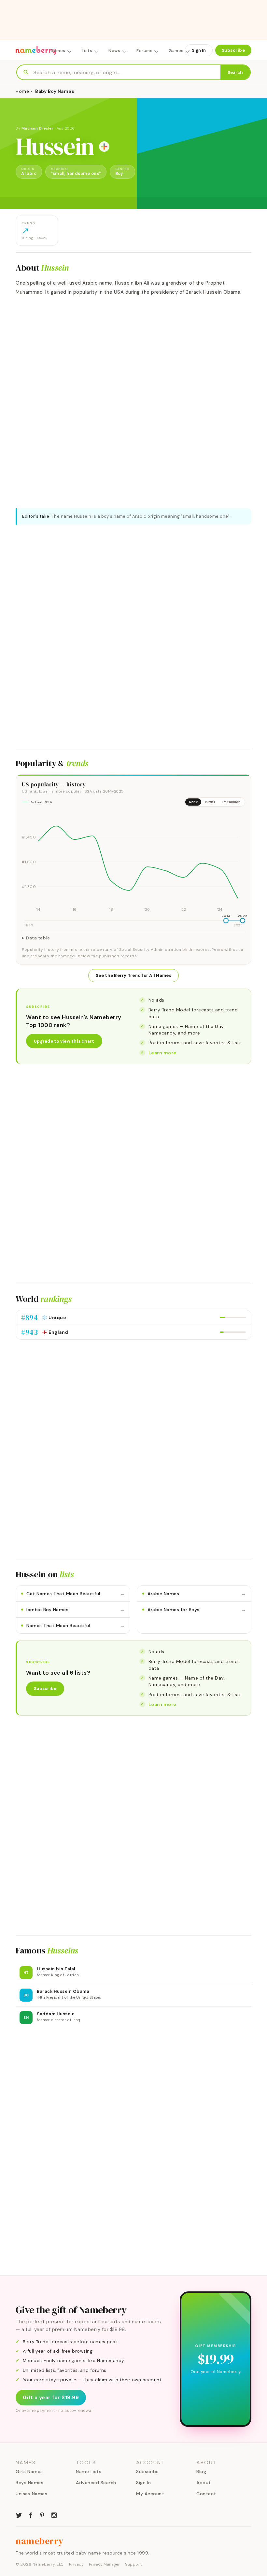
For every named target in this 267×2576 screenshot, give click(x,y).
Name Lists (89, 2471)
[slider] (226, 921)
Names (58, 51)
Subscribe (233, 50)
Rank (193, 802)
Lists (87, 51)
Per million (232, 802)
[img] (133, 863)
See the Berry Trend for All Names (133, 975)
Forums (144, 51)
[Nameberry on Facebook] (31, 2514)
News (114, 51)
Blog (201, 2471)
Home (22, 91)
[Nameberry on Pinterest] (42, 2514)
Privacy (77, 2564)
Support (133, 2564)
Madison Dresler (38, 128)
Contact (206, 2494)
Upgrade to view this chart (64, 1041)
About (204, 2483)
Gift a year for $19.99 (51, 2398)
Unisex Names (31, 2494)
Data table (38, 938)
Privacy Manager (104, 2564)
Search (235, 72)
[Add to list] (104, 147)
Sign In (199, 50)
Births (210, 802)
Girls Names (29, 2471)
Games (176, 51)
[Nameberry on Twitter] (19, 2514)
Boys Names (29, 2483)
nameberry (40, 2541)
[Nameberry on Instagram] (54, 2514)
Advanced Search (96, 2483)
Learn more (162, 1053)
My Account (150, 2494)
